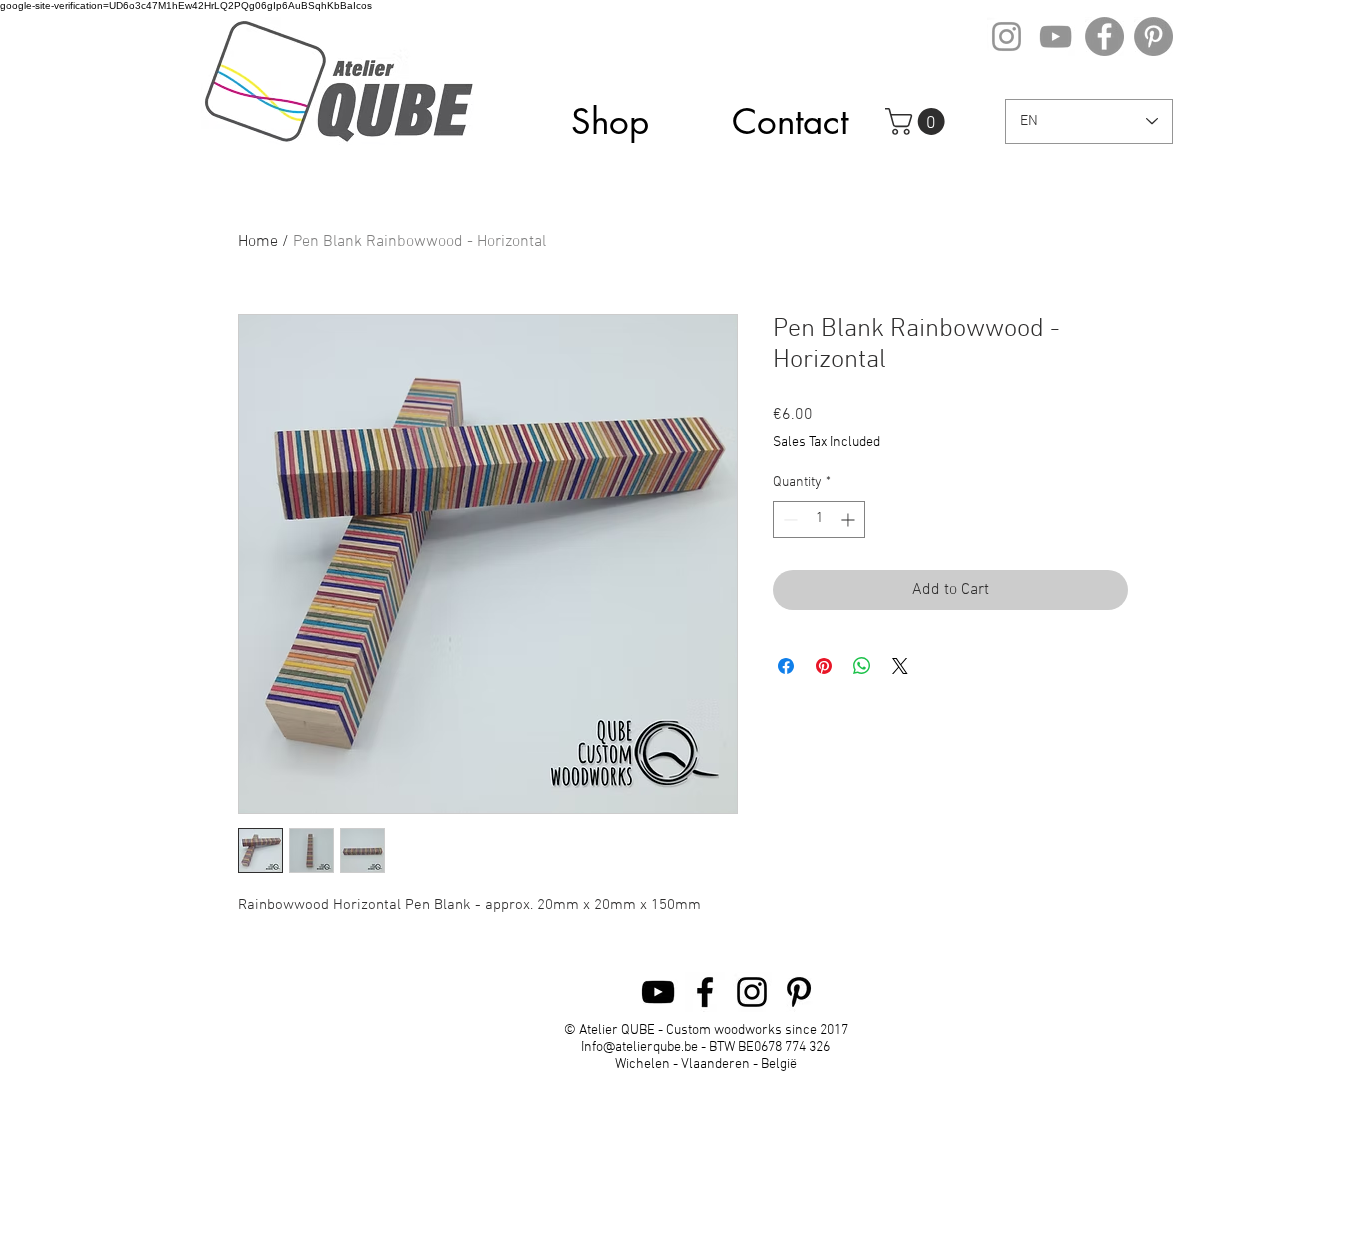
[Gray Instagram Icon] (1006, 36)
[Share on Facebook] (786, 666)
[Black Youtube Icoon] (658, 992)
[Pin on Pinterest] (824, 666)
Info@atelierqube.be (639, 1047)
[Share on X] (900, 666)
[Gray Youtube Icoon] (1055, 36)
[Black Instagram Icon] (752, 992)
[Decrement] (788, 519)
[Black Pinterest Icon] (799, 992)
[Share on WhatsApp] (862, 666)
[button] (918, 121)
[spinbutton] (819, 519)
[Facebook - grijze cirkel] (1104, 36)
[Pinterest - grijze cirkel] (1153, 36)
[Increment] (849, 519)
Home (258, 242)
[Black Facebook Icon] (705, 992)
